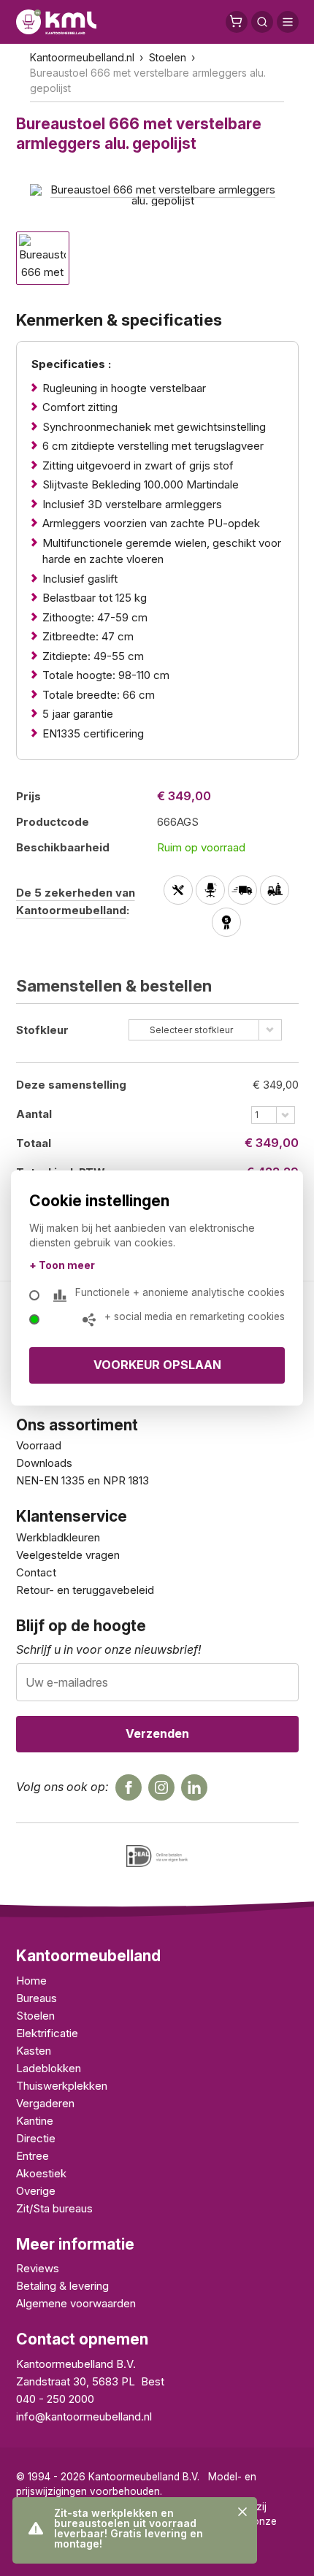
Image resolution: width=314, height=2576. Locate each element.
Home (31, 1981)
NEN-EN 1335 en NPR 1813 (83, 1480)
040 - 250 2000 (55, 2399)
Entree (32, 2156)
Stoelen (168, 57)
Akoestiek (41, 2173)
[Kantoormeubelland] (56, 22)
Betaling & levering (62, 2286)
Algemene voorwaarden (76, 2303)
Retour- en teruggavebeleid (85, 1590)
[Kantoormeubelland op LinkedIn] (194, 1787)
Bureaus (37, 1998)
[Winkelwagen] (237, 22)
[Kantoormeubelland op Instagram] (161, 1787)
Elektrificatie (47, 2033)
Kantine (35, 2121)
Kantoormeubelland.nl (82, 57)
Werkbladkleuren (58, 1537)
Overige (36, 2191)
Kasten (34, 2051)
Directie (36, 2138)
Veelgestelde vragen (68, 1555)
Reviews (38, 2268)
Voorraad (39, 1445)
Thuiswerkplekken (62, 2086)
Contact (36, 1572)
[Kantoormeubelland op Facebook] (129, 1787)
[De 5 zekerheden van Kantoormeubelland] (228, 908)
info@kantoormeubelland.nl (84, 2416)
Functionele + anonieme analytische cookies (180, 1292)
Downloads (44, 1463)
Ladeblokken (49, 2068)
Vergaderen (45, 2103)
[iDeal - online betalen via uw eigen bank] (157, 1856)
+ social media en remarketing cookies (195, 1316)
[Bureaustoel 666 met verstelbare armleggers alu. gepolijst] (157, 194)
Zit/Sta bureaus (54, 2208)
